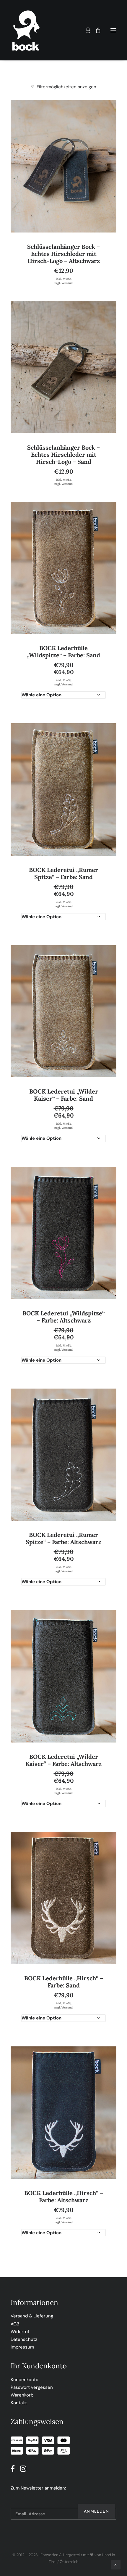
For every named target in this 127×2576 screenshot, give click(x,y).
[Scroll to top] (116, 2564)
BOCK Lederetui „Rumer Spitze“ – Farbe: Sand (63, 873)
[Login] (85, 30)
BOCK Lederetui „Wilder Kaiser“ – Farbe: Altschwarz (63, 1760)
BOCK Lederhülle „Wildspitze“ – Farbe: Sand (63, 651)
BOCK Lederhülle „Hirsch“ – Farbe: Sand (64, 1982)
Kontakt (19, 2403)
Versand (67, 283)
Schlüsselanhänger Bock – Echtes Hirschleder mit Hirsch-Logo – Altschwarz (63, 254)
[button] (113, 30)
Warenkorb (22, 2395)
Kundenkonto (25, 2380)
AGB (15, 2324)
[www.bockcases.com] (26, 30)
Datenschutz (24, 2339)
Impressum (22, 2347)
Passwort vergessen (32, 2387)
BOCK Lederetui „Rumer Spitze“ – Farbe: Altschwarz (63, 1538)
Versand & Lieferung (32, 2316)
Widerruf (20, 2332)
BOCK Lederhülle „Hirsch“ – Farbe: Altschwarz (64, 2196)
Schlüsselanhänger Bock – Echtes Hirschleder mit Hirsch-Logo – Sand (63, 455)
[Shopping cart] (95, 30)
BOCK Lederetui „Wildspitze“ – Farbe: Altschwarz (63, 1317)
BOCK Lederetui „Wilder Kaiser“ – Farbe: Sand (64, 1095)
